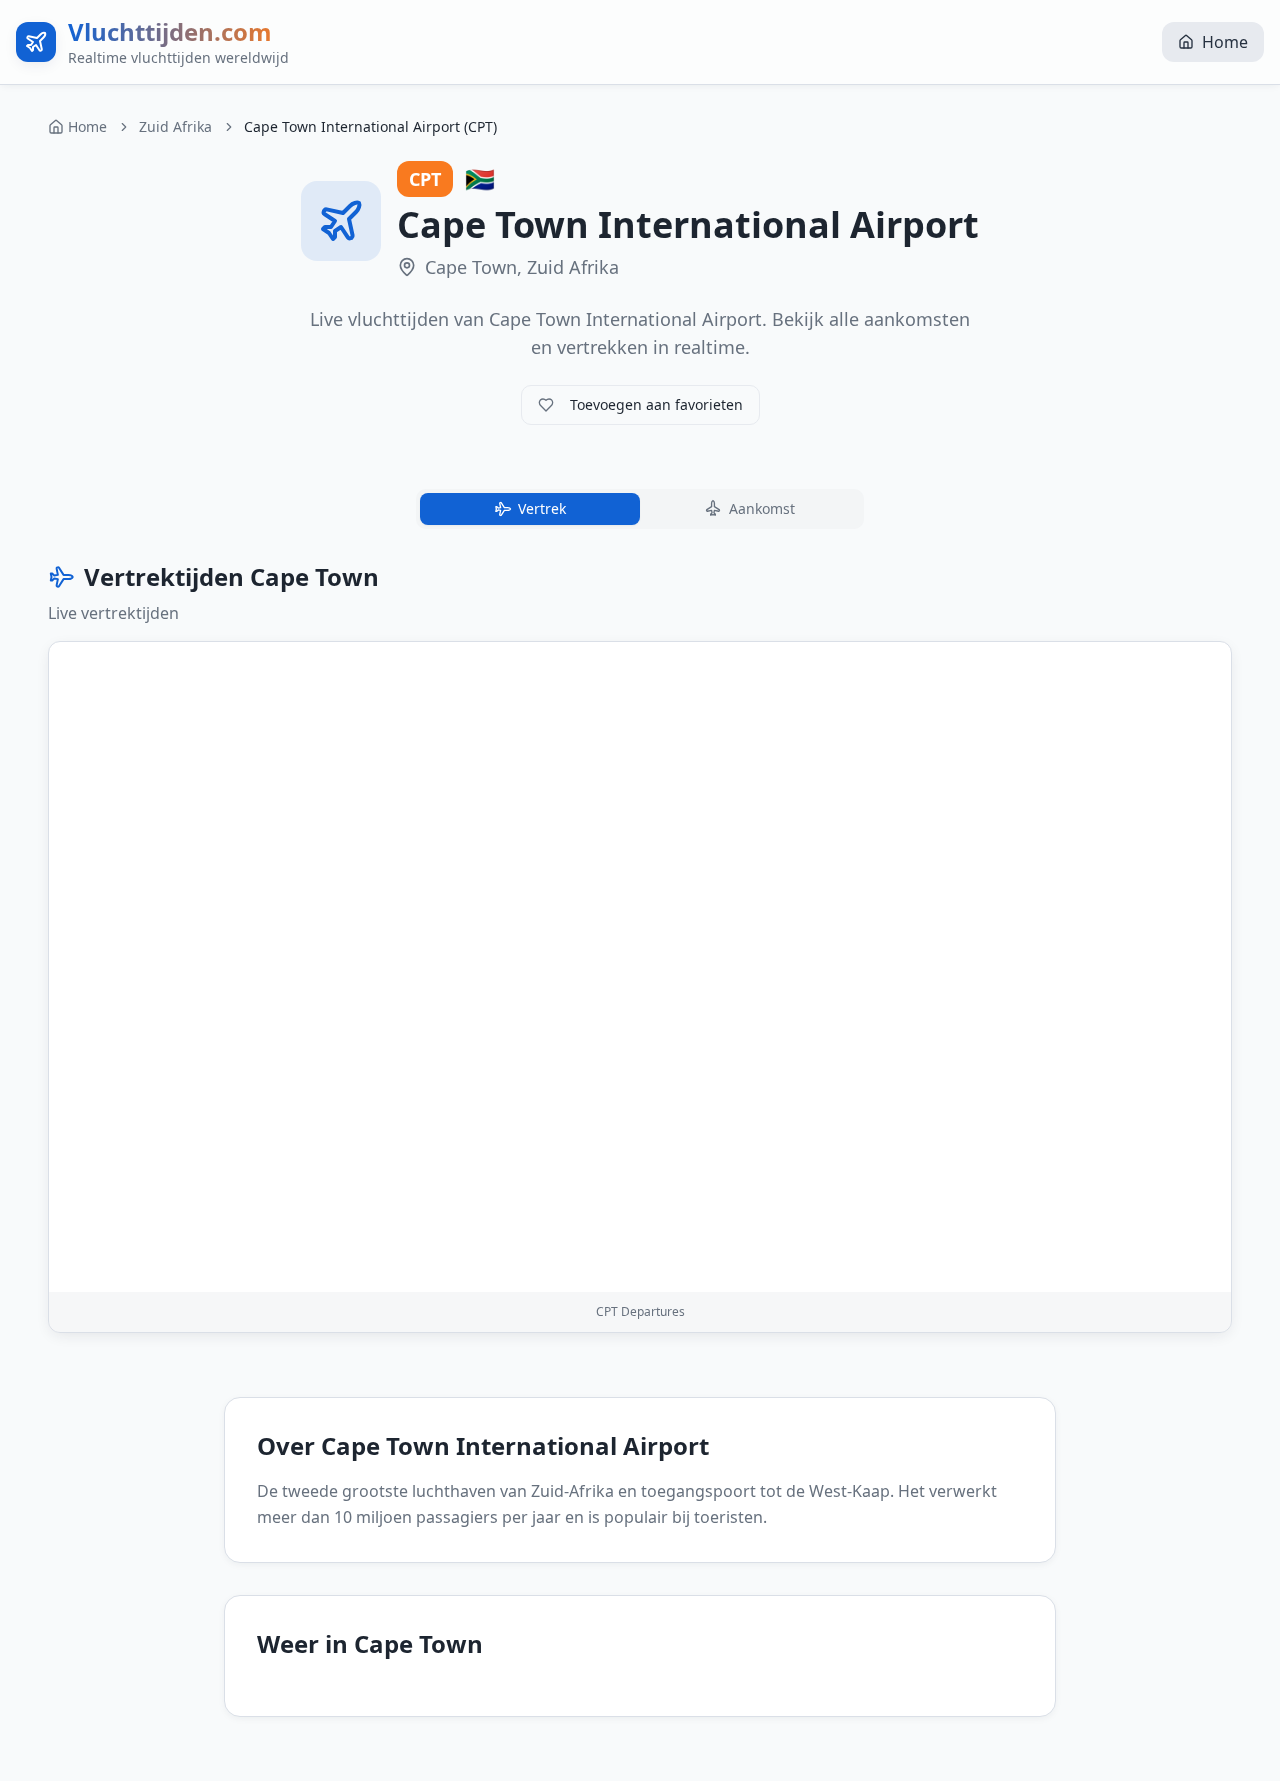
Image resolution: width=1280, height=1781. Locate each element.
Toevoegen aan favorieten (656, 404)
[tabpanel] (640, 947)
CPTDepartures (640, 1311)
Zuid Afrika (175, 126)
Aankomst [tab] (762, 508)
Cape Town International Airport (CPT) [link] (370, 126)
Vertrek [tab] (542, 508)
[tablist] (640, 509)
